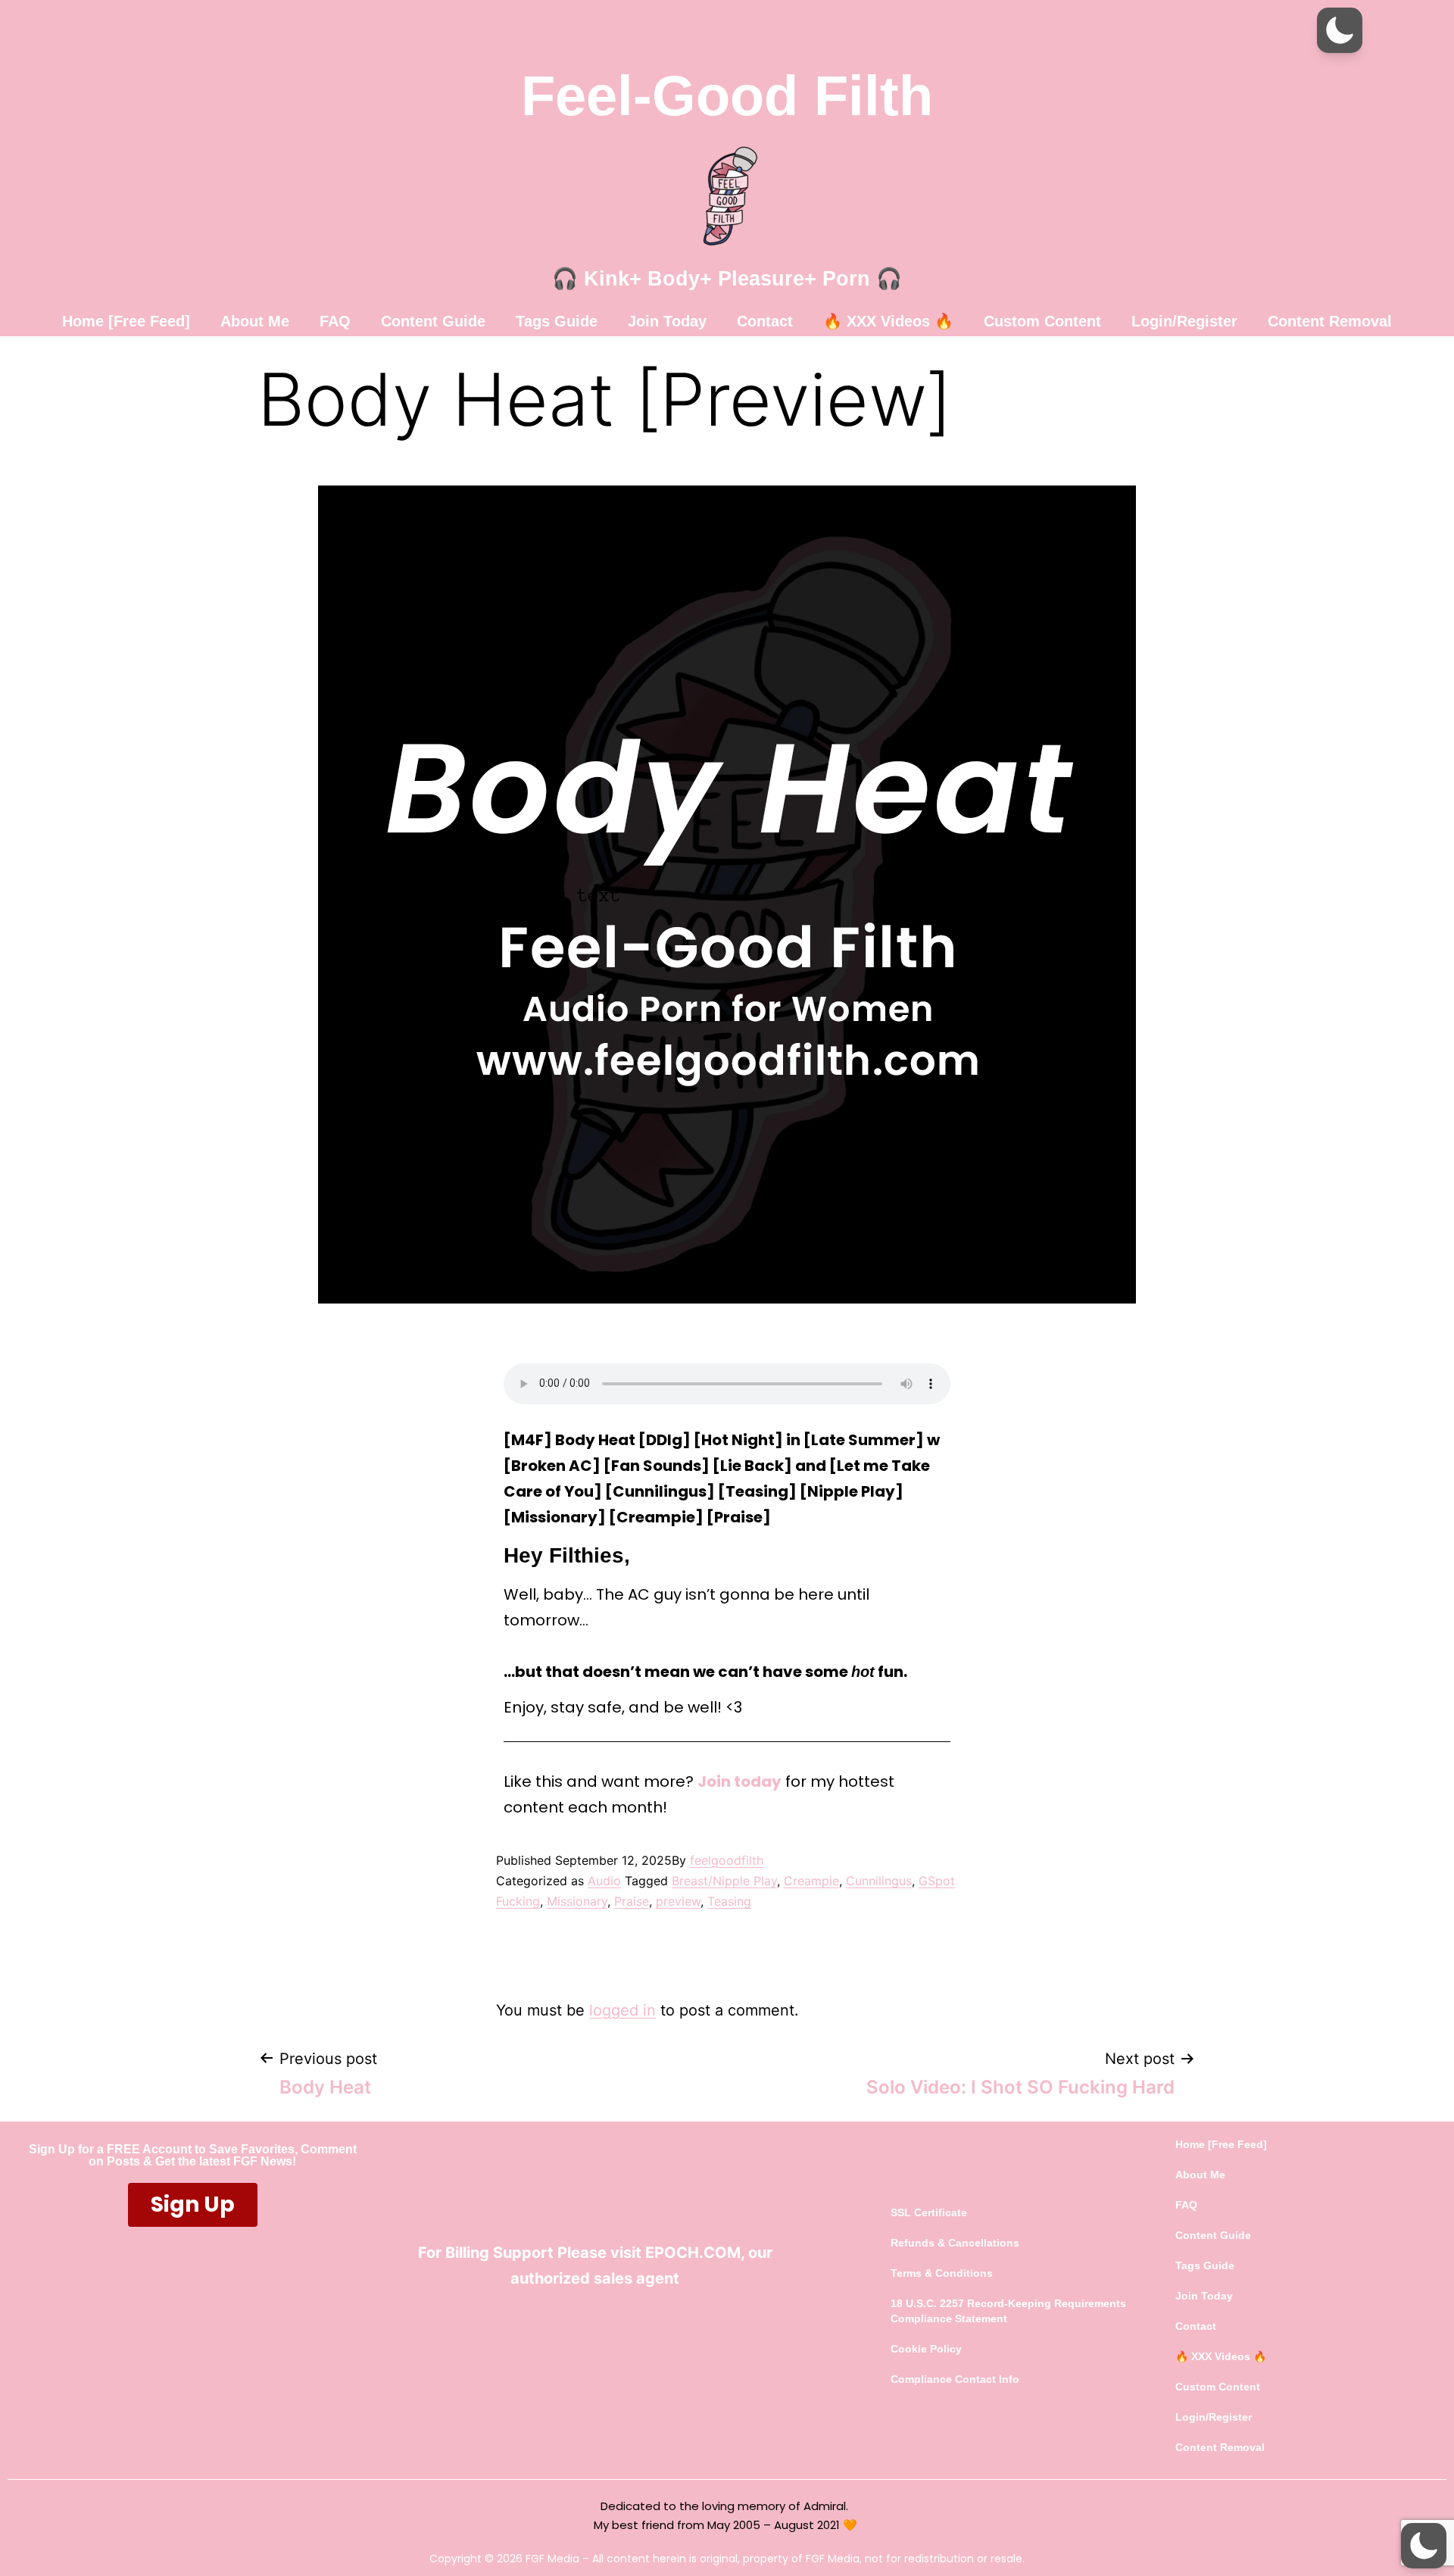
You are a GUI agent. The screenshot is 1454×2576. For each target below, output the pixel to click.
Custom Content (1042, 321)
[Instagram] (651, 2329)
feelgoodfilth (727, 1860)
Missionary (577, 1901)
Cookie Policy (926, 2349)
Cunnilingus (879, 1881)
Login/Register (1184, 321)
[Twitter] (587, 2329)
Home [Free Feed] (126, 321)
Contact (765, 321)
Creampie (811, 1881)
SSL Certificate (929, 2212)
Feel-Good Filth (727, 96)
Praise (632, 1901)
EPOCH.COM (693, 2253)
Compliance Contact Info (955, 2379)
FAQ (335, 321)
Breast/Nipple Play (724, 1881)
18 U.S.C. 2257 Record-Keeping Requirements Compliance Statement (1008, 2311)
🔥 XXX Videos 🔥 (888, 321)
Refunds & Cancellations (955, 2243)
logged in (622, 2010)
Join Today (667, 321)
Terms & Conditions (942, 2273)
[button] (1340, 30)
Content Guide (433, 321)
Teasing (729, 1901)
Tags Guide (557, 321)
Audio (604, 1881)
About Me (255, 321)
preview (678, 1901)
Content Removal (1330, 321)
